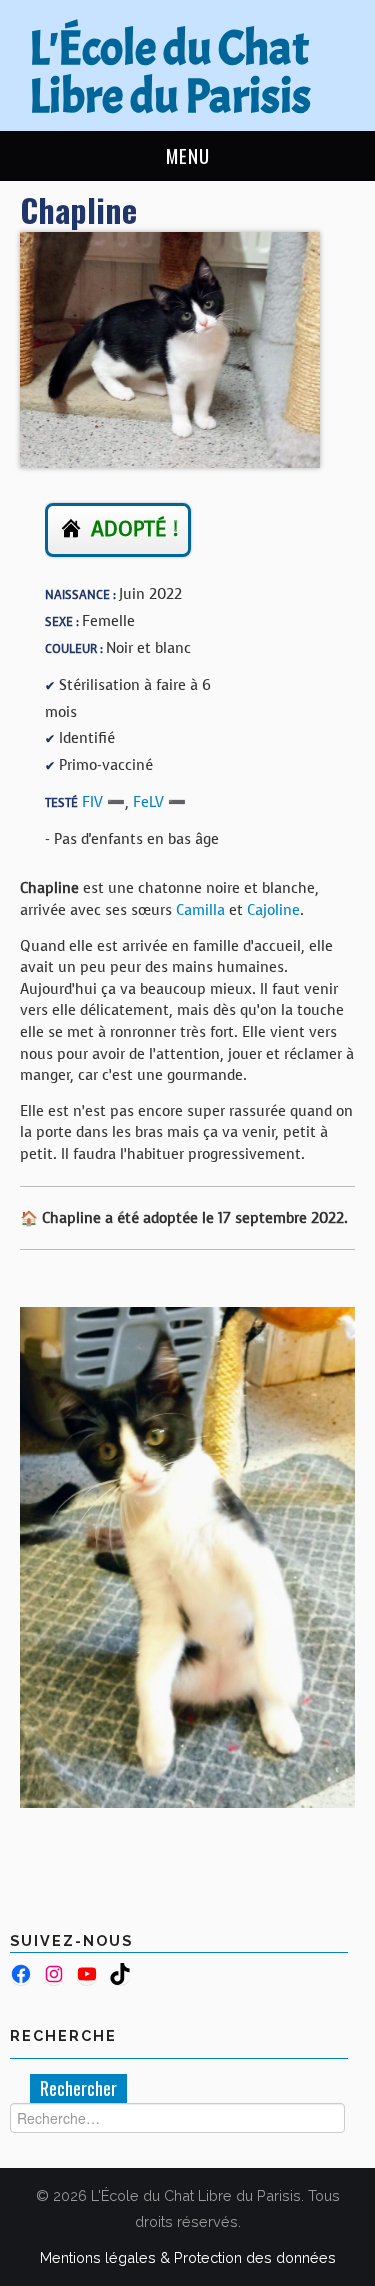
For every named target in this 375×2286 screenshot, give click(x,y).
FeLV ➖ (159, 802)
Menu (188, 155)
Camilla (200, 910)
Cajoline (273, 910)
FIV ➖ (103, 802)
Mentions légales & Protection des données (188, 2257)
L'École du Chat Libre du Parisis (170, 72)
